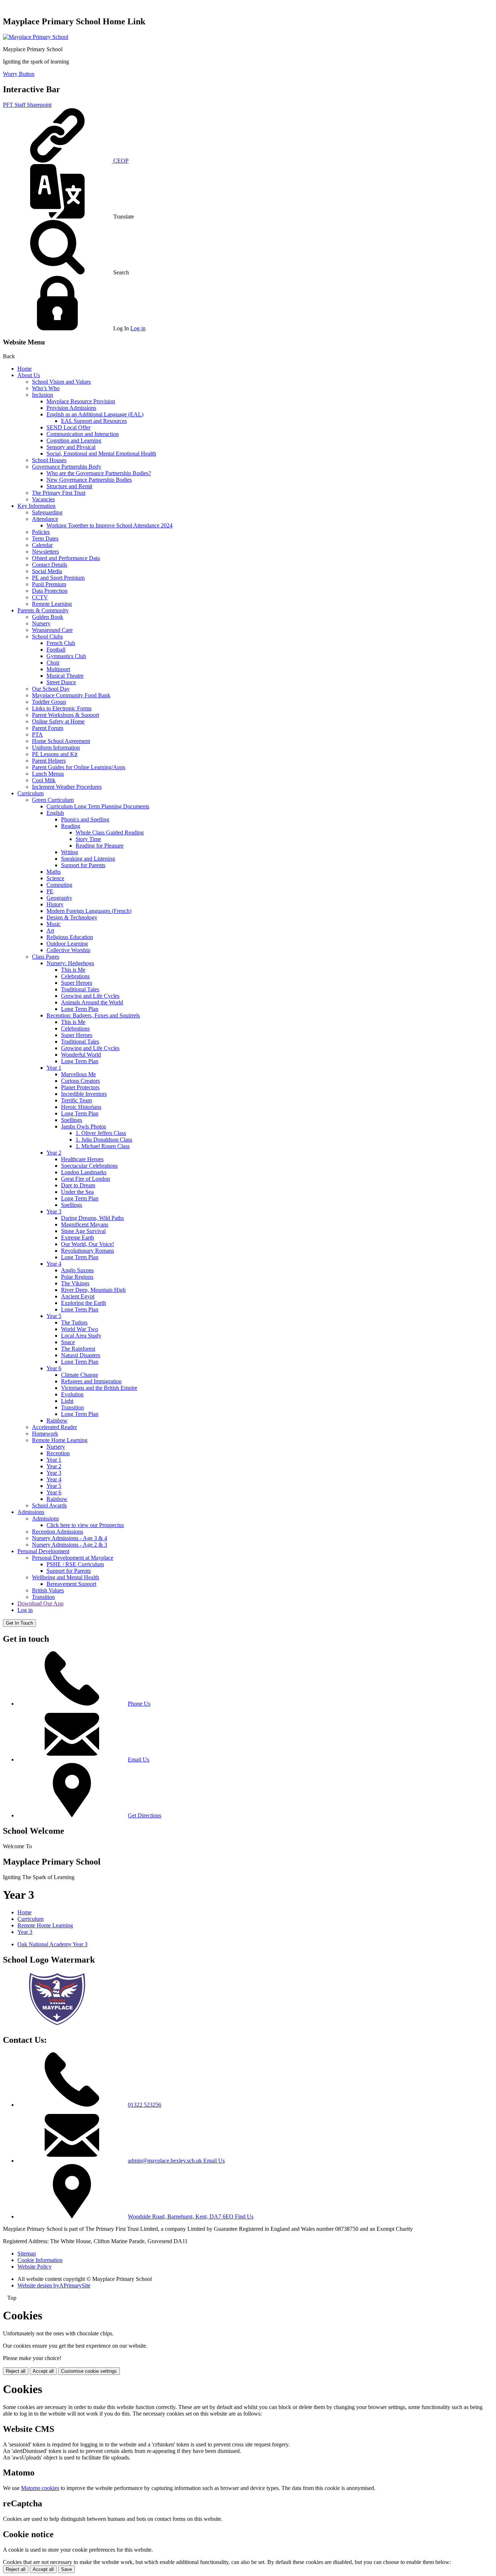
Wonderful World (81, 1055)
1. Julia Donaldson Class (104, 1140)
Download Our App (40, 1603)
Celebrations (75, 976)
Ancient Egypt (78, 1296)
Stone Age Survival (83, 1231)
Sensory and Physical (71, 447)
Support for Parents (83, 865)
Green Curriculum (53, 800)
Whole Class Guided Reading (110, 832)
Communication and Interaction (83, 434)
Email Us (139, 1759)
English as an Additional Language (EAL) (95, 414)
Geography (59, 898)
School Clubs (47, 636)
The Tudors (74, 1322)
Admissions (31, 1512)
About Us (29, 375)
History (55, 904)
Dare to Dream (78, 1185)
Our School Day (51, 689)
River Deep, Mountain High (93, 1290)
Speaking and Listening (88, 859)
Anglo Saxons (77, 1270)
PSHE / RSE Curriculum (75, 1564)
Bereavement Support (71, 1584)
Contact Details (50, 565)
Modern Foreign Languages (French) (89, 911)
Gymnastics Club (66, 656)
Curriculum (31, 793)
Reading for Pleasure (99, 846)
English (55, 813)
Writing (70, 852)
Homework (45, 1434)
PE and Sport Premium (58, 578)
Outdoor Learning (67, 944)
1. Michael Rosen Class (103, 1146)
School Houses (49, 460)
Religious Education (70, 937)
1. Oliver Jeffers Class (101, 1133)
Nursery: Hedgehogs (70, 963)
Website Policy (34, 2267)
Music (54, 924)
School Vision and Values (61, 382)
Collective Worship (68, 950)
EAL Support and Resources (94, 421)
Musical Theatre (65, 676)
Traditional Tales (80, 989)
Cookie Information (40, 2260)
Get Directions (145, 1815)
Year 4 (54, 1264)
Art (50, 930)
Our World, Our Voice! (88, 1244)
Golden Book (48, 617)
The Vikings (75, 1283)
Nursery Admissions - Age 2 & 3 (70, 1545)
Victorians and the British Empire (99, 1388)
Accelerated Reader (54, 1427)
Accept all (43, 2371)
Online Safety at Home (58, 721)
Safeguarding (47, 512)
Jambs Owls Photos (84, 1126)
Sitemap (27, 2254)
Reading (71, 826)
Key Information (36, 506)
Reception (58, 1453)
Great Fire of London (86, 1179)
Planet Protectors (80, 1087)
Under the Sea (77, 1192)
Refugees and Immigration (91, 1381)
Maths (54, 872)
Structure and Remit (69, 486)
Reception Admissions (58, 1532)
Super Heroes (77, 983)
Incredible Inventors (84, 1094)
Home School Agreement (61, 741)
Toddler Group (49, 702)
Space (68, 1342)
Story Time (88, 839)
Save (66, 2569)
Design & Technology (72, 917)
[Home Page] (36, 37)
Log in (138, 328)
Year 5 (54, 1316)
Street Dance (61, 682)
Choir (53, 663)
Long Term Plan (80, 1009)
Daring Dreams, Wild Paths (92, 1218)
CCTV (40, 597)
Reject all (16, 2371)
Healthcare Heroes (82, 1159)
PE (50, 891)
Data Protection (50, 591)
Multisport (58, 669)
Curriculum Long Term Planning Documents (98, 806)
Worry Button (19, 74)
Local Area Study (81, 1336)
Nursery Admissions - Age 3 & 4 (70, 1538)
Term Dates (45, 538)
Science (55, 878)
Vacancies (43, 499)
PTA (37, 734)
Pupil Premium (49, 584)
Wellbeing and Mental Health (66, 1577)
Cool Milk (44, 780)
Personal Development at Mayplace (73, 1558)
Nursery (41, 623)
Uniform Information (56, 748)
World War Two (80, 1329)
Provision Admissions (71, 408)
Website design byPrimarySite (54, 2285)
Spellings (72, 1120)
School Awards (49, 1505)
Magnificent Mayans (85, 1224)
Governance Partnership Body (67, 467)
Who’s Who (46, 388)
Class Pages (46, 957)
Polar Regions (77, 1277)
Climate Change (80, 1375)
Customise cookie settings (89, 2371)
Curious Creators (80, 1081)
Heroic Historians (81, 1107)
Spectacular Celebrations (89, 1166)
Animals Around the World (92, 1002)
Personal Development (43, 1551)
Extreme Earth (78, 1238)
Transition (72, 1407)
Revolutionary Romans (88, 1251)
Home (25, 369)
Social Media (47, 571)
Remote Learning (52, 604)
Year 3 (54, 1211)
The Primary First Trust (59, 493)
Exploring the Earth (84, 1303)
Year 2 (54, 1153)
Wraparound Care (52, 630)
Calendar (42, 545)
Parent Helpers (49, 761)
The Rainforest (78, 1349)
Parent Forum (48, 728)
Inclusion (42, 395)
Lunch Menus (48, 774)
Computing (59, 885)
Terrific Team (76, 1100)
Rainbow (57, 1420)
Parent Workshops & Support (66, 715)
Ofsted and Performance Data (66, 558)
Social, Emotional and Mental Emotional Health (101, 454)
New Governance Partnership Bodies (89, 480)
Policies (41, 532)
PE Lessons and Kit (55, 754)
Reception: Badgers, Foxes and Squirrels (93, 1015)
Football (56, 650)
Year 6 (54, 1368)
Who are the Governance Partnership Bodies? (99, 473)
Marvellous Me (78, 1074)
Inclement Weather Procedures (67, 787)
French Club (61, 643)
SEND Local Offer (68, 427)
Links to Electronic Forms (62, 708)
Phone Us (139, 1704)
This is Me (73, 970)
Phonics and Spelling (85, 819)
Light (67, 1401)
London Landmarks (84, 1172)
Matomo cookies (40, 2488)
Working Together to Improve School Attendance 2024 (109, 525)
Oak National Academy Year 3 (52, 1944)
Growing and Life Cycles (90, 996)
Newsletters (45, 552)
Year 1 (54, 1068)
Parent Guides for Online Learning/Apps (79, 767)
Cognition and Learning (74, 440)
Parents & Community (43, 610)
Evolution (72, 1394)
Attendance (45, 519)
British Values (48, 1590)
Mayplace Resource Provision (81, 401)
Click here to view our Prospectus (85, 1525)
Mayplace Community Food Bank (71, 695)
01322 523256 (145, 2105)
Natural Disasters (81, 1355)
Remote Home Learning (60, 1440)
